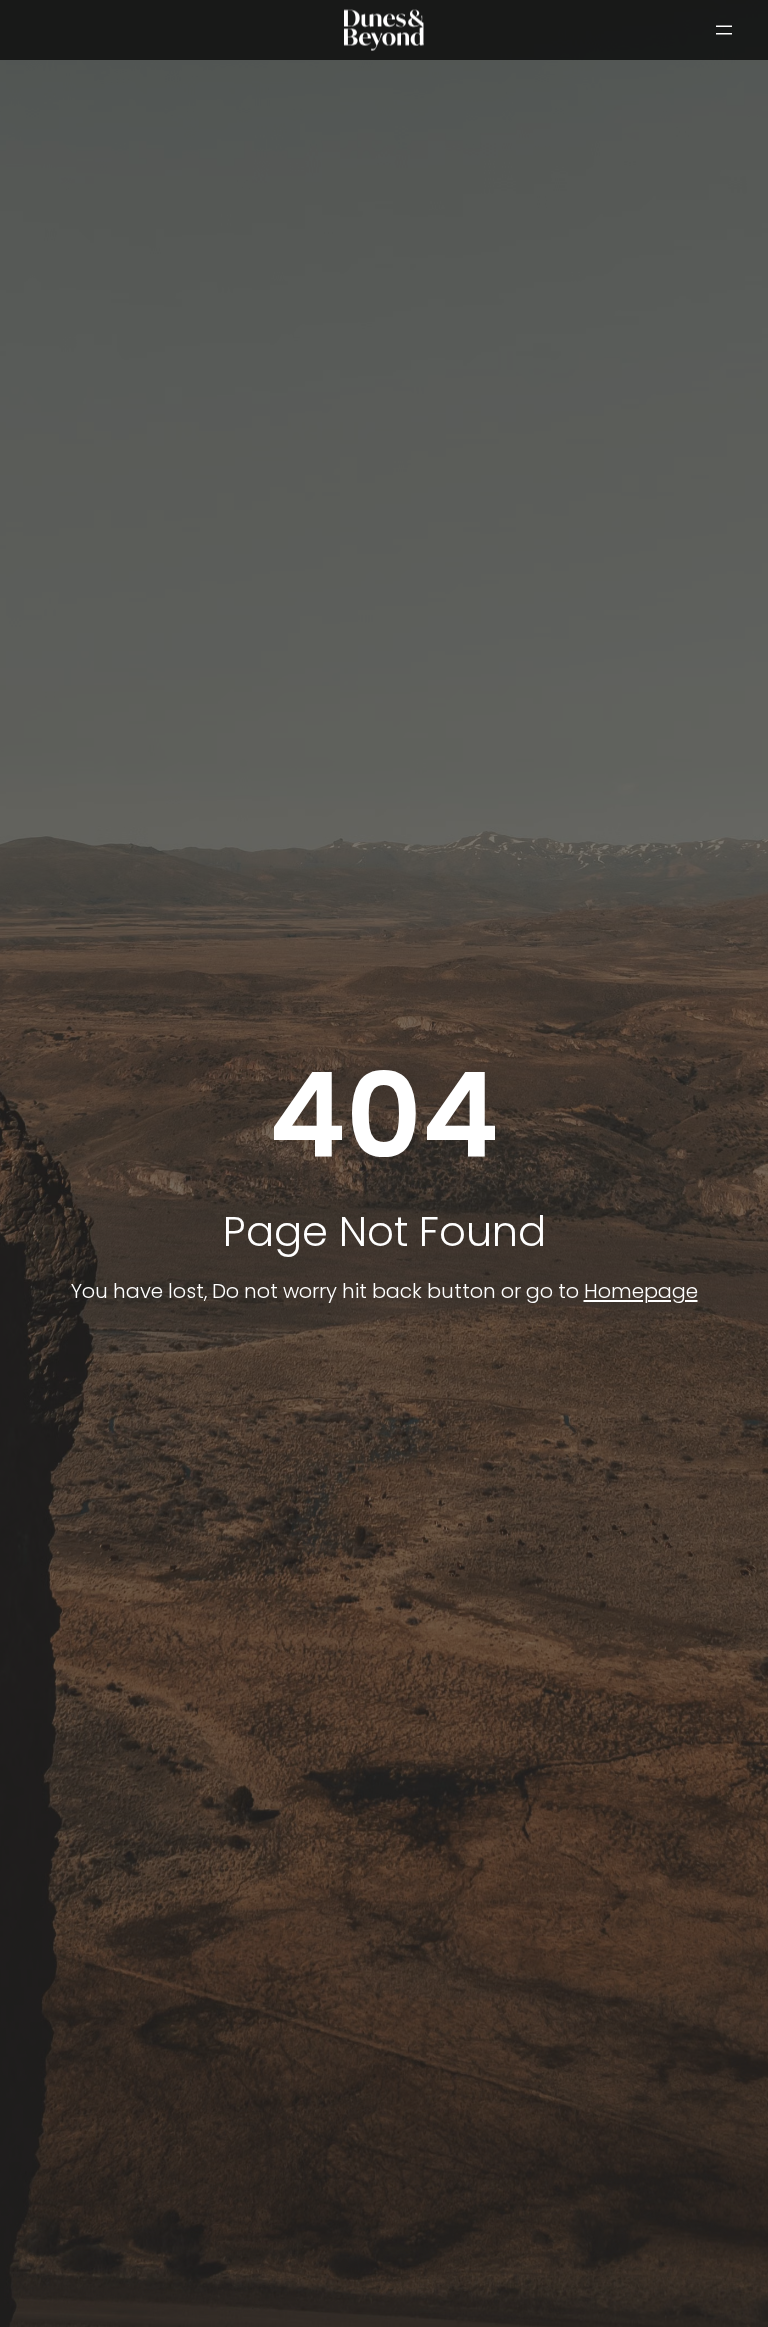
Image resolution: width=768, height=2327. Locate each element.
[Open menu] (724, 30)
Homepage (641, 1291)
